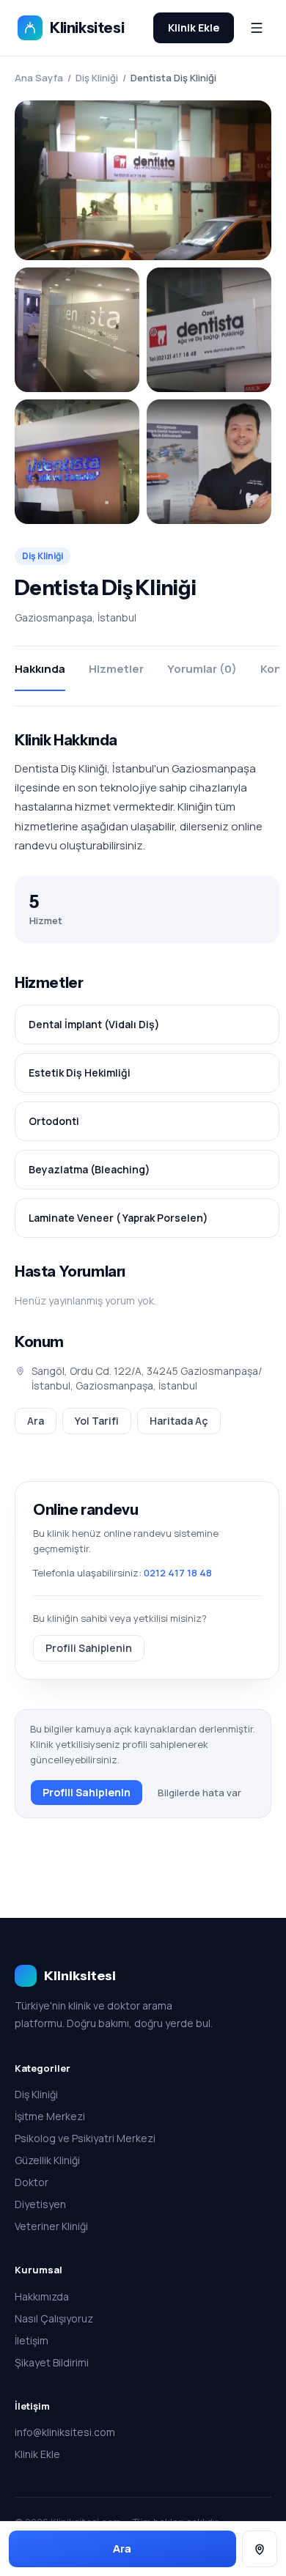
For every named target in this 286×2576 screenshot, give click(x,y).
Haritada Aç (179, 1421)
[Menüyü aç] (257, 28)
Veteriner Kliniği (51, 2226)
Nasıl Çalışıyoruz (54, 2318)
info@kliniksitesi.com (65, 2432)
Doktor (32, 2182)
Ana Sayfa (39, 78)
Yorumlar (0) (202, 669)
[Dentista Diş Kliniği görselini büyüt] (143, 181)
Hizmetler (116, 669)
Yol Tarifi (97, 1421)
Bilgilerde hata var (199, 1793)
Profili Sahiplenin (89, 1648)
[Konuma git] (260, 2549)
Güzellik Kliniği (47, 2160)
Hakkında (40, 669)
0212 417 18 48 (178, 1573)
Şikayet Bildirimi (52, 2362)
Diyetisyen (40, 2204)
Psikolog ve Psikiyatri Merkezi (85, 2138)
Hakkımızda (42, 2296)
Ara (36, 1421)
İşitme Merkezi (50, 2116)
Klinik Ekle (194, 27)
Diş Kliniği (97, 78)
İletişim (32, 2340)
